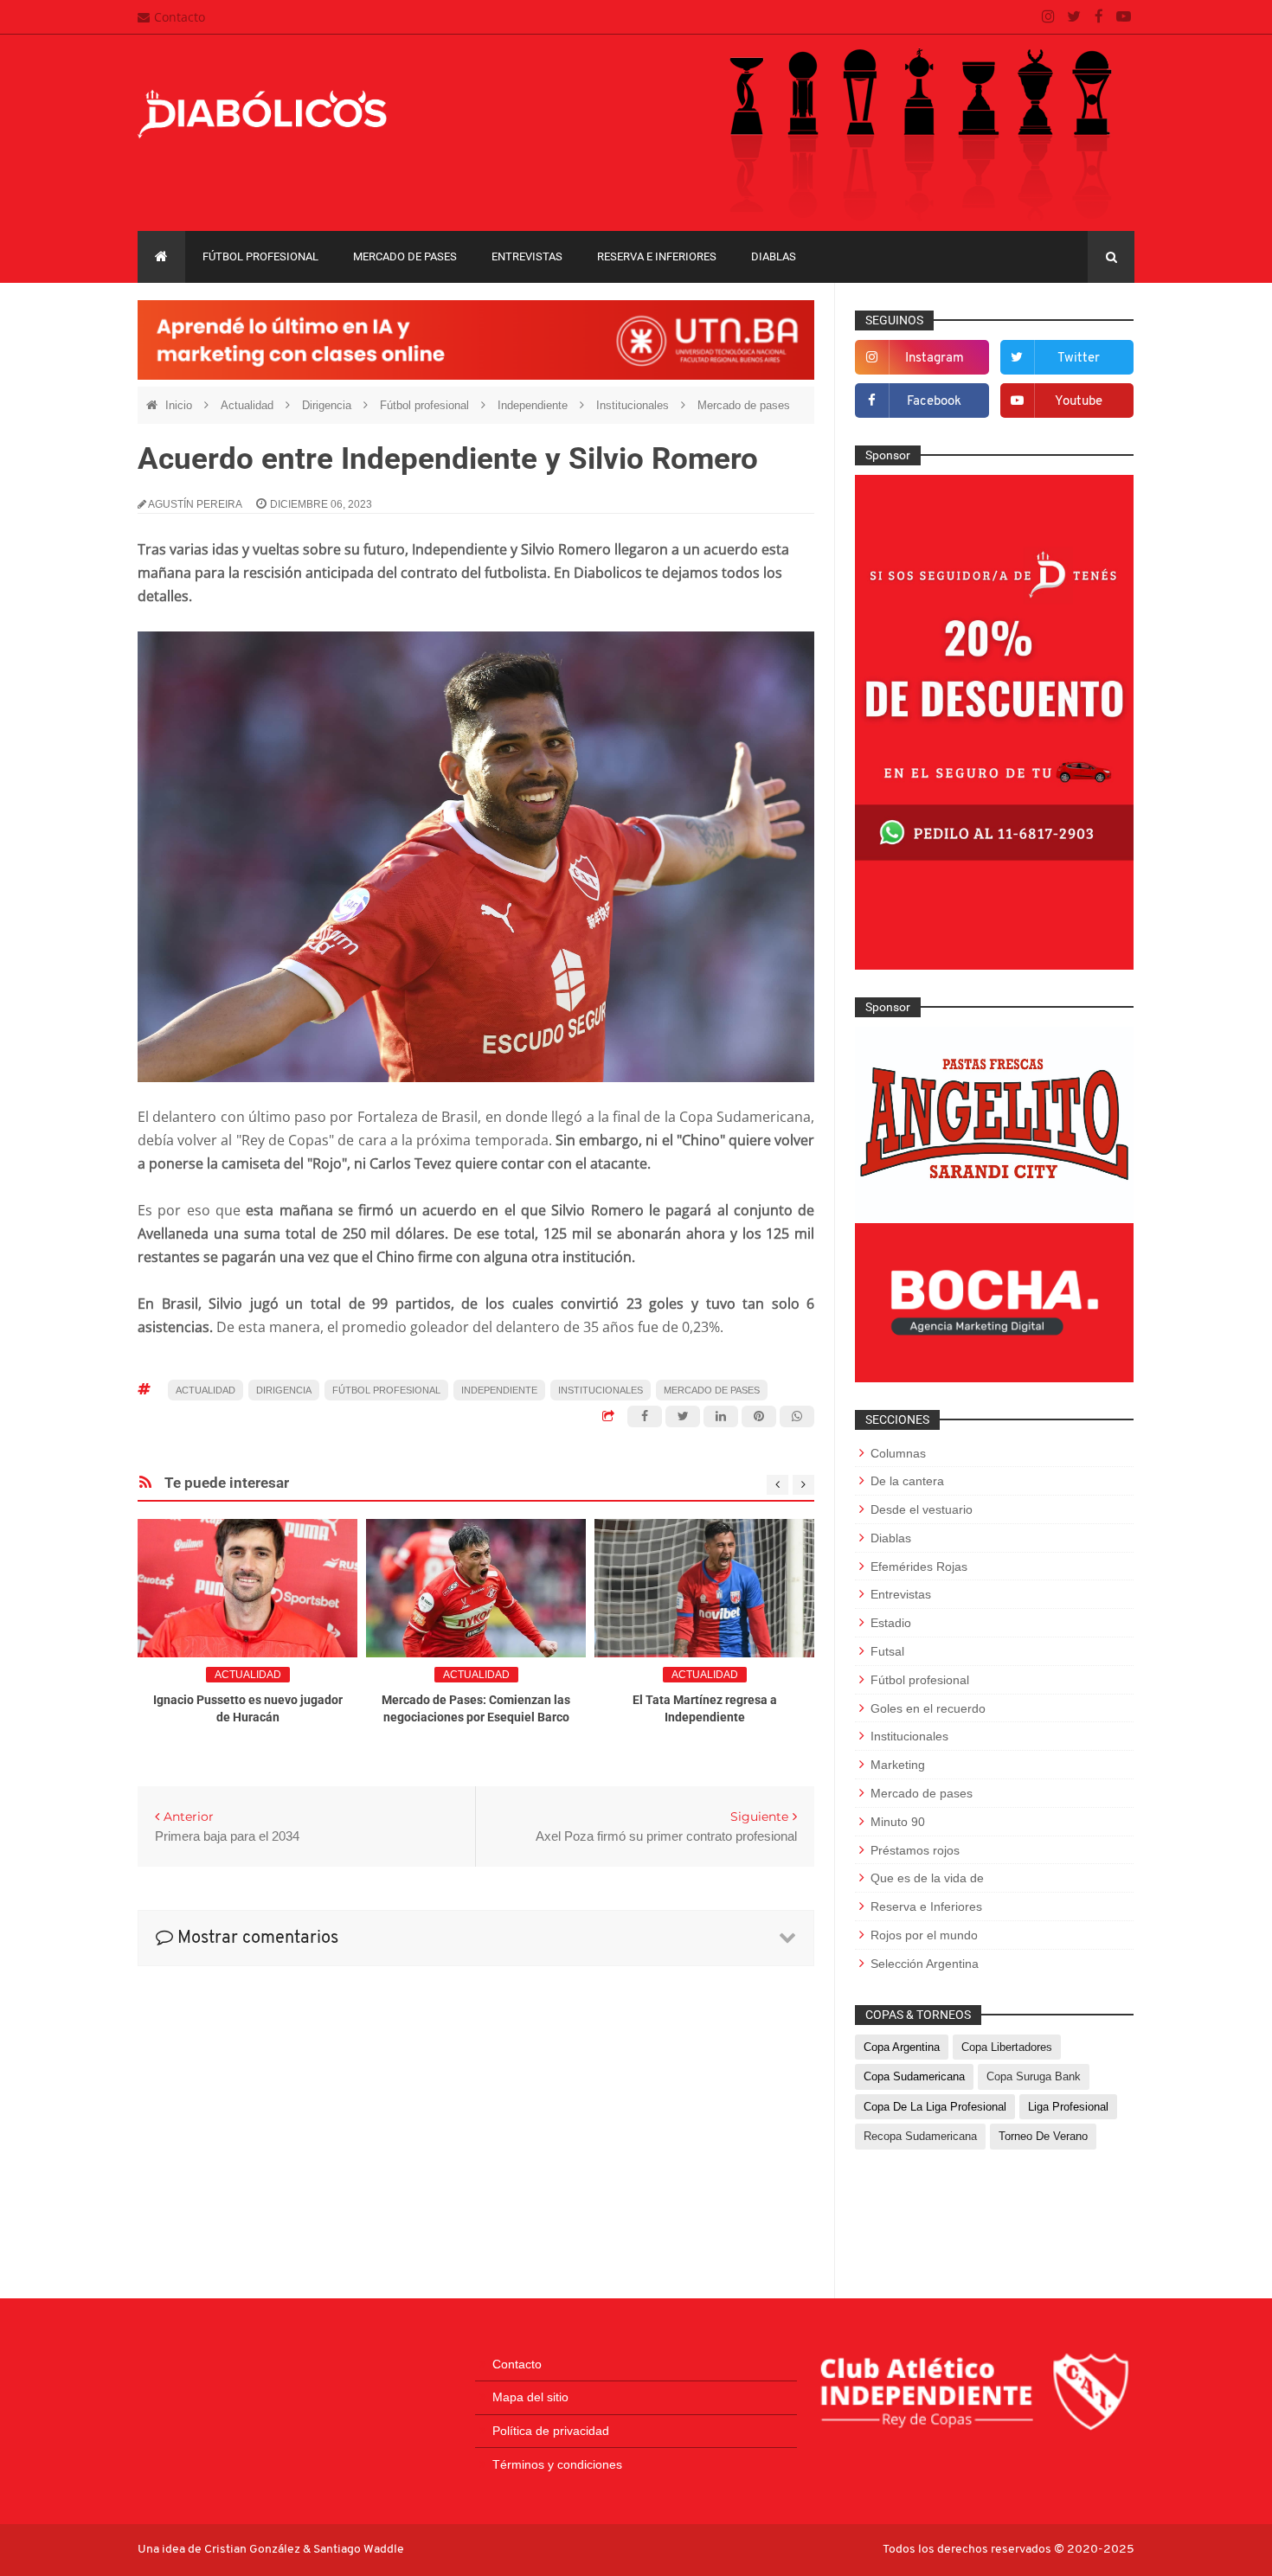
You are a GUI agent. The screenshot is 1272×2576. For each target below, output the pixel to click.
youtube (1079, 402)
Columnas (898, 1453)
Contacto (180, 17)
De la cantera (907, 1481)
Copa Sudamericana (914, 2076)
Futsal (887, 1651)
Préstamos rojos (915, 1850)
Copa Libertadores (1007, 2047)
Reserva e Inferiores (657, 256)
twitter (1079, 359)
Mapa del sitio (530, 2397)
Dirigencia (328, 405)
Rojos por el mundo (924, 1935)
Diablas (774, 256)
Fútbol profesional (260, 256)
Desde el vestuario (922, 1509)
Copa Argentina (902, 2047)
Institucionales (634, 405)
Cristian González (254, 2550)
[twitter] (1073, 17)
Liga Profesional (1068, 2107)
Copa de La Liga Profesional (935, 2107)
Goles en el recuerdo (928, 1708)
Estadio (891, 1623)
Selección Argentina (925, 1964)
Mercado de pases (405, 256)
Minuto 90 (898, 1822)
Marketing (898, 1765)
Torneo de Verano (1043, 2136)
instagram (935, 359)
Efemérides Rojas (919, 1567)
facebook (934, 402)
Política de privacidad (551, 2431)
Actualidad (249, 405)
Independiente (534, 405)
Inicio (180, 405)
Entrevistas (527, 256)
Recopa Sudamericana (920, 2136)
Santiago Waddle (359, 2550)
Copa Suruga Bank (1034, 2076)
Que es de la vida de (927, 1878)
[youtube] (1124, 17)
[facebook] (1099, 17)
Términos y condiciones (557, 2464)
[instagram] (1048, 17)
